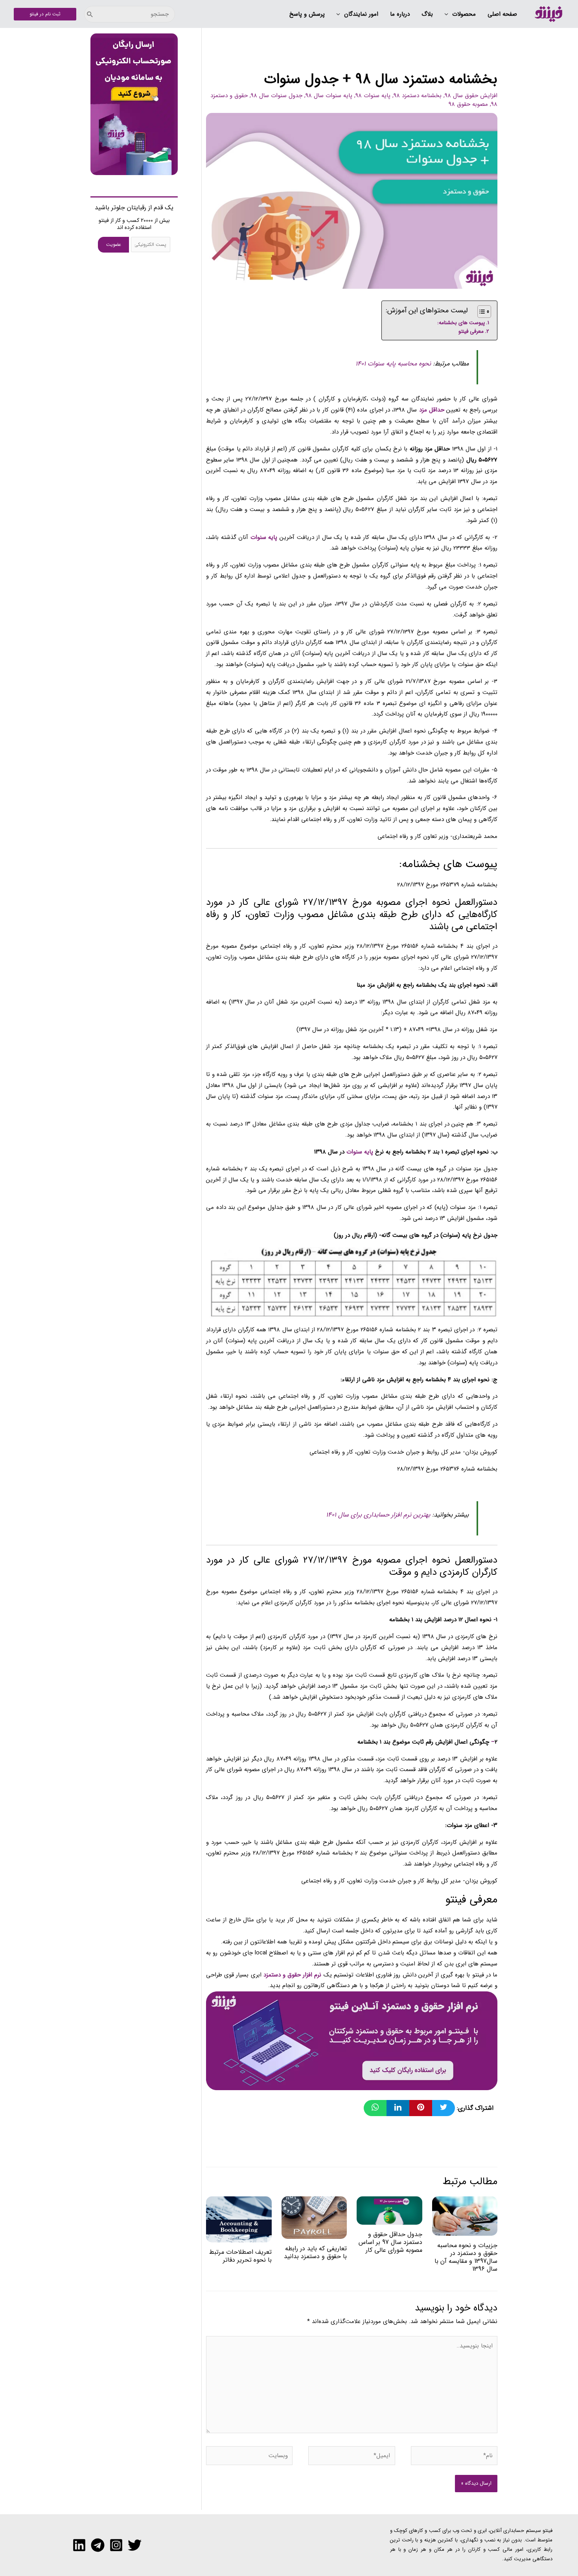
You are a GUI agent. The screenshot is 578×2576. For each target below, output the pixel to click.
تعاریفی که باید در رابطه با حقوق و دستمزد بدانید (315, 2252)
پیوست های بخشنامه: (461, 323)
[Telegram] (98, 2545)
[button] (460, 15)
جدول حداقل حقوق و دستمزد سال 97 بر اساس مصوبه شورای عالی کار (390, 2242)
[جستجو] (90, 14)
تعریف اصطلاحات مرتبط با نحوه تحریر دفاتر (240, 2256)
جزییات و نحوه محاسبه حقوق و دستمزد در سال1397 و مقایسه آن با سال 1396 (466, 2257)
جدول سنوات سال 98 (277, 96)
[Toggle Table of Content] (480, 312)
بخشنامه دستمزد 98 (418, 96)
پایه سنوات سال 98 (329, 96)
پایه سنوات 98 (373, 96)
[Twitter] (135, 2545)
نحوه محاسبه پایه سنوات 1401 (393, 364)
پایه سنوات (360, 1152)
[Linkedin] (79, 2545)
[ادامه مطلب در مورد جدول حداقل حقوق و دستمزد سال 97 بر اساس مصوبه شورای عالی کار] (389, 2210)
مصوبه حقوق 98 (468, 104)
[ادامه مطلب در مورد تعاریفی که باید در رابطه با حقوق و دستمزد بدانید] (314, 2218)
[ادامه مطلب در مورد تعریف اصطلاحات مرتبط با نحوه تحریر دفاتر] (239, 2219)
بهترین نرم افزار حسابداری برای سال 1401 (378, 1515)
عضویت (114, 244)
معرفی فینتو (471, 331)
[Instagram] (116, 2545)
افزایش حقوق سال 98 (471, 96)
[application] (448, 15)
